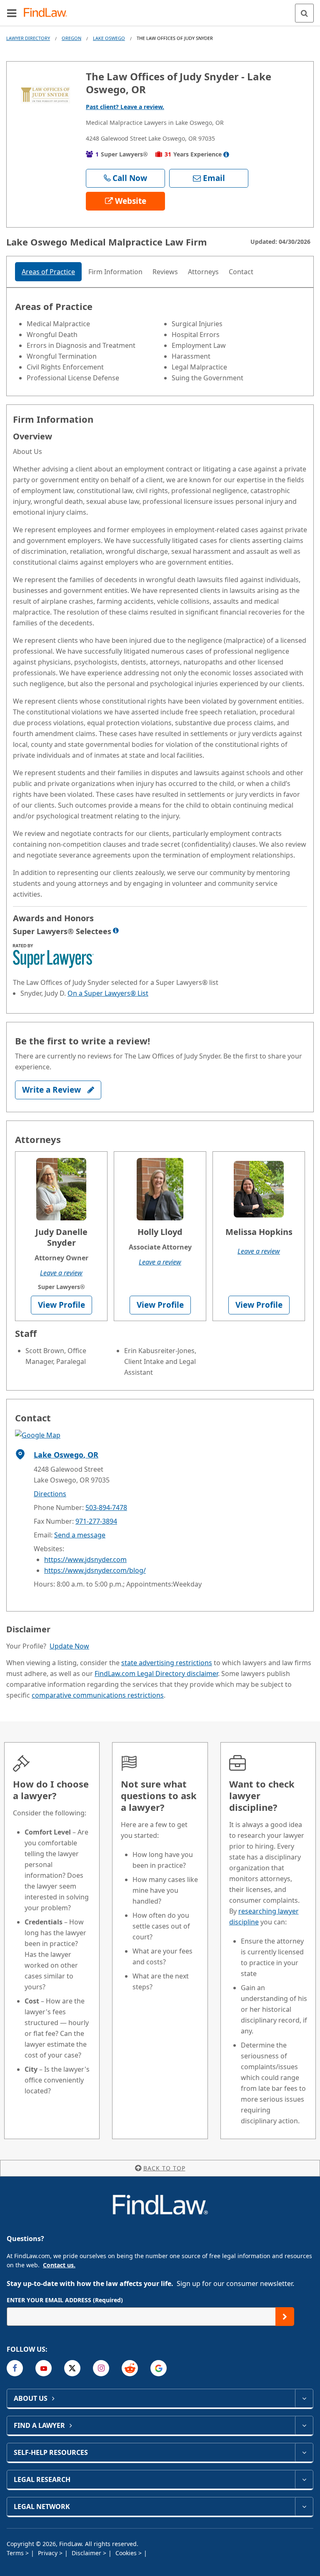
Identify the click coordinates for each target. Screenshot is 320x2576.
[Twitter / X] (72, 2368)
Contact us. (59, 2265)
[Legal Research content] (304, 2479)
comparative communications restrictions (98, 1695)
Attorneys (203, 272)
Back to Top (164, 2168)
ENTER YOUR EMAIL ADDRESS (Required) (65, 2300)
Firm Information (115, 272)
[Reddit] (130, 2368)
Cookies (127, 2553)
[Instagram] (101, 2368)
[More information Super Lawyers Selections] (116, 930)
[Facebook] (15, 2368)
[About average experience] (226, 154)
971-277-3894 (96, 1521)
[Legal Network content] (304, 2507)
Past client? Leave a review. (125, 107)
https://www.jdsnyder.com (85, 1559)
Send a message (80, 1535)
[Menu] (12, 13)
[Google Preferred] (159, 2368)
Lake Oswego (109, 38)
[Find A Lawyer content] (304, 2425)
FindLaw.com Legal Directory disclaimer (156, 1674)
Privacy (49, 2553)
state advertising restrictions (167, 1663)
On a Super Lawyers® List (108, 993)
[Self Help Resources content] (304, 2452)
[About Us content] (304, 2398)
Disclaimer (87, 2553)
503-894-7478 (106, 1507)
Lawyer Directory (28, 38)
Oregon (71, 38)
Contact (241, 272)
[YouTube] (44, 2368)
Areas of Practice (48, 272)
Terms (16, 2553)
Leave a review (61, 1273)
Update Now (69, 1646)
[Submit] (285, 2317)
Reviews (165, 272)
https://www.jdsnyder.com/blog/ (95, 1570)
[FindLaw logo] (48, 13)
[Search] (304, 13)
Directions (50, 1494)
